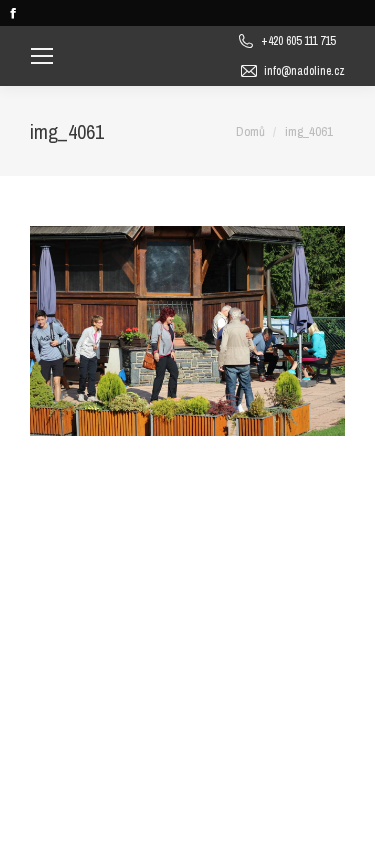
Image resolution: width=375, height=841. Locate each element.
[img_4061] (187, 331)
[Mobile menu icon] (42, 56)
